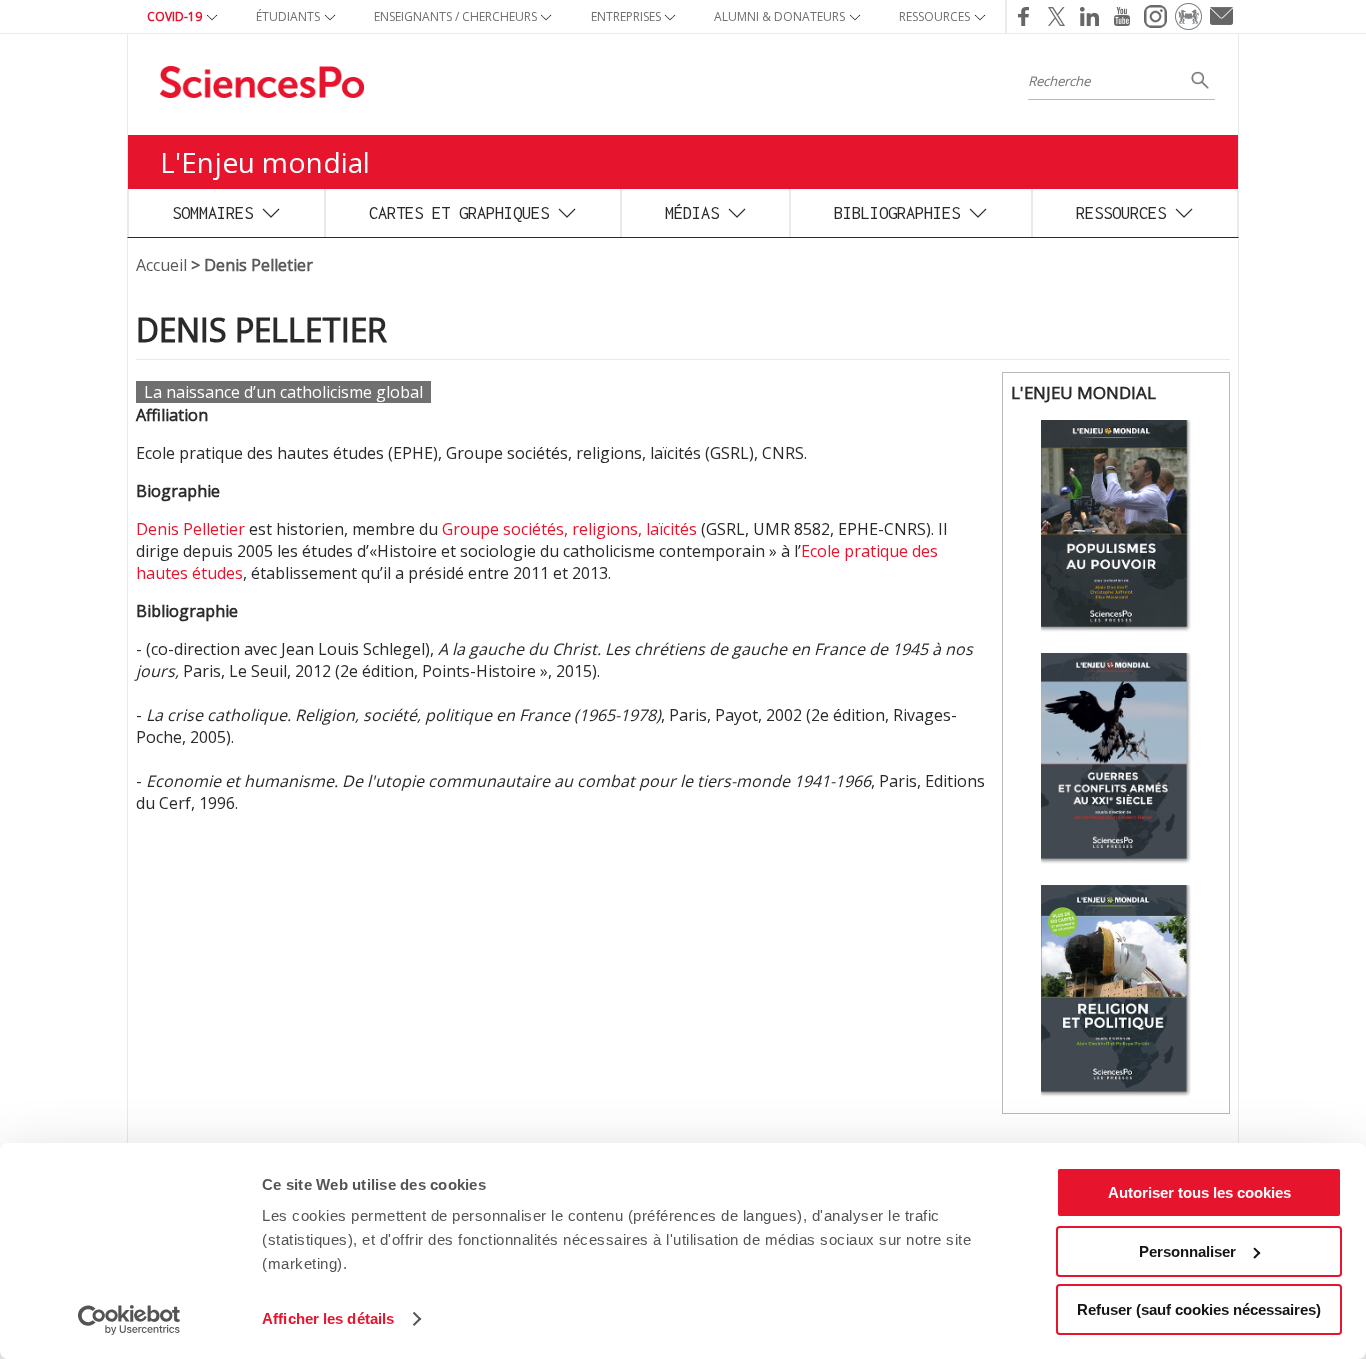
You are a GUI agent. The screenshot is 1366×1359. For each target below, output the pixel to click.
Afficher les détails (328, 1318)
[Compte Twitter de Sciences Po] (1056, 16)
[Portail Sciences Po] (1188, 16)
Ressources (1121, 212)
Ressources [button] (934, 16)
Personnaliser (1187, 1251)
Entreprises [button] (626, 16)
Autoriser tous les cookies (1199, 1192)
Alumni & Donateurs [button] (779, 16)
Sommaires (212, 212)
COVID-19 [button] (174, 16)
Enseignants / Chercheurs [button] (455, 16)
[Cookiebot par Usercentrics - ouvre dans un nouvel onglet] (129, 1320)
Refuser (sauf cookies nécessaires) (1199, 1309)
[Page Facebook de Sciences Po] (1022, 16)
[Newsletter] (1221, 16)
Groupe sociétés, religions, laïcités (569, 529)
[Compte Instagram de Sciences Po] (1155, 16)
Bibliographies (897, 212)
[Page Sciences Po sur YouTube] (1122, 16)
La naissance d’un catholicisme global (283, 392)
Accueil (161, 265)
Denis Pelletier (190, 529)
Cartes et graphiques (459, 212)
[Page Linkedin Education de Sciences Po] (1089, 16)
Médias (692, 212)
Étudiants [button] (288, 16)
